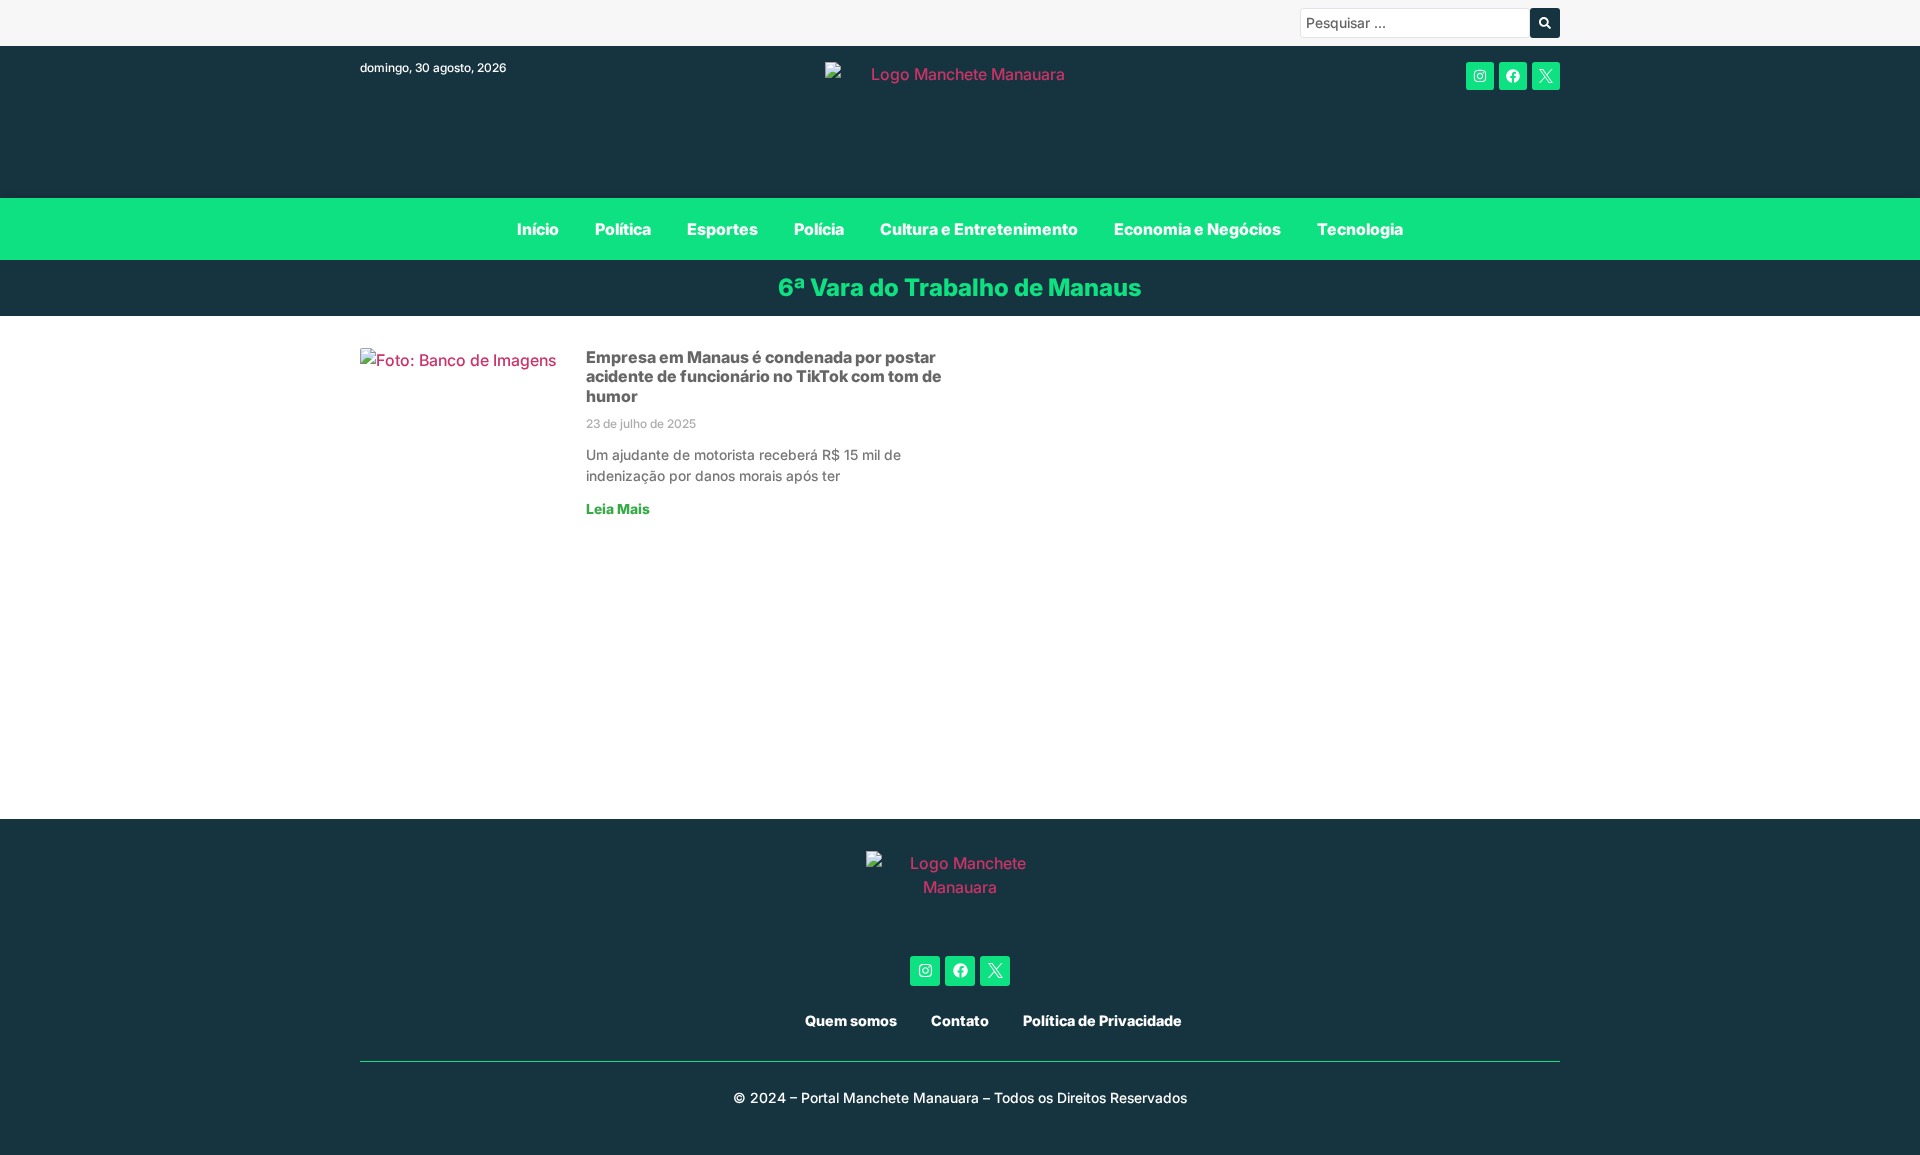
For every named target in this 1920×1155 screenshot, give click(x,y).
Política (623, 229)
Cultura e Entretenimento (979, 229)
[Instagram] (1480, 76)
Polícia (819, 229)
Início (538, 229)
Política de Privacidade (1102, 1020)
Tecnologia (1360, 229)
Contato (960, 1020)
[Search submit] (1545, 23)
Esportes (722, 229)
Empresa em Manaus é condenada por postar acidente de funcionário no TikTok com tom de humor (764, 376)
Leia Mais (618, 509)
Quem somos (851, 1020)
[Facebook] (1513, 76)
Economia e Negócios (1197, 229)
